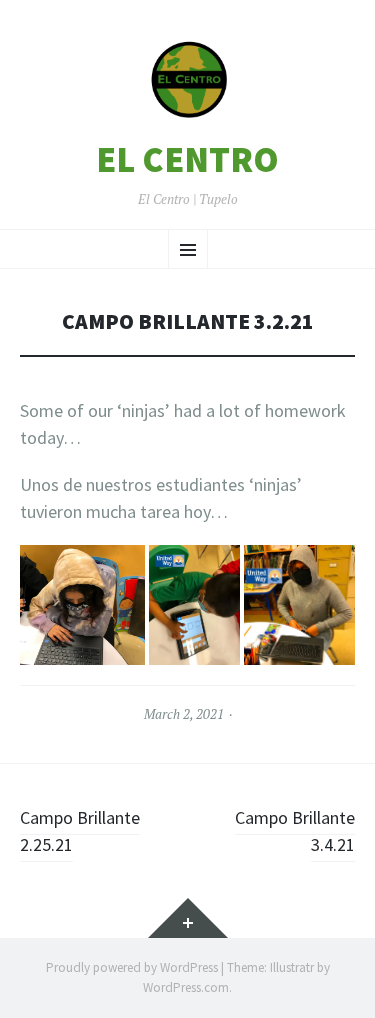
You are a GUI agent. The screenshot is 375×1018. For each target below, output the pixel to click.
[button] (188, 80)
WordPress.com (186, 987)
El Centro (187, 160)
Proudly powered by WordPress (132, 967)
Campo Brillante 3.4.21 (295, 831)
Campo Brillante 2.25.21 (80, 831)
